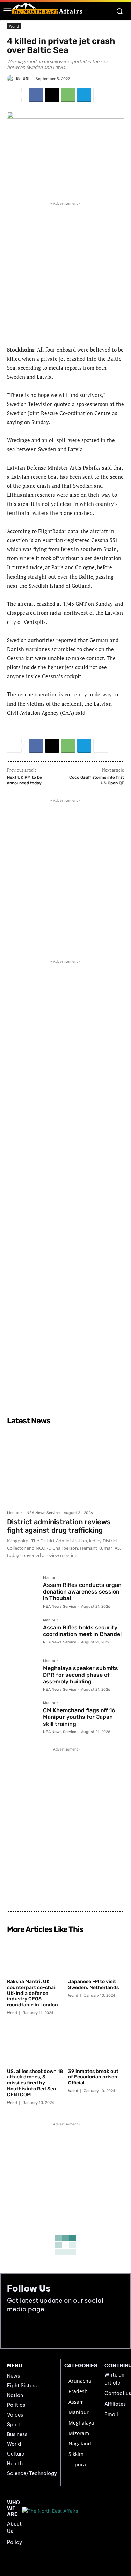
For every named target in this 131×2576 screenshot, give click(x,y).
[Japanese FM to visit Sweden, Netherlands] (96, 1956)
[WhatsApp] (68, 95)
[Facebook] (36, 95)
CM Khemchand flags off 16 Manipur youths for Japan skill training (79, 1717)
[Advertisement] (65, 272)
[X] (52, 95)
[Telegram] (84, 95)
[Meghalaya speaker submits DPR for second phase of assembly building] (22, 1674)
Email (111, 2414)
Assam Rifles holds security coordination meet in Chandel (82, 1631)
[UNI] (12, 79)
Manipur (14, 1513)
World (14, 26)
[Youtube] (29, 2330)
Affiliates (115, 2404)
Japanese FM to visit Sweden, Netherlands (93, 1984)
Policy (14, 2542)
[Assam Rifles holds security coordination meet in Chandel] (22, 1633)
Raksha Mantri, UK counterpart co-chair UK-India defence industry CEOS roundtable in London (32, 1993)
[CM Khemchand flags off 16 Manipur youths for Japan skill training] (22, 1716)
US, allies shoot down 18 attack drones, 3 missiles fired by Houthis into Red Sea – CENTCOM (35, 2083)
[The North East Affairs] (47, 9)
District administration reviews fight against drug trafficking (59, 1526)
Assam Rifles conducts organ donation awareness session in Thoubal (82, 1592)
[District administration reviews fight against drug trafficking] (65, 1467)
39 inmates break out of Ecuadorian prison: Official (93, 2077)
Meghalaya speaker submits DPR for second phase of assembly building (81, 1675)
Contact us (118, 2393)
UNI (26, 79)
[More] (101, 95)
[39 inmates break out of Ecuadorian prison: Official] (96, 2046)
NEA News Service (43, 1513)
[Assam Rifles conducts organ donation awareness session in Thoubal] (22, 1591)
